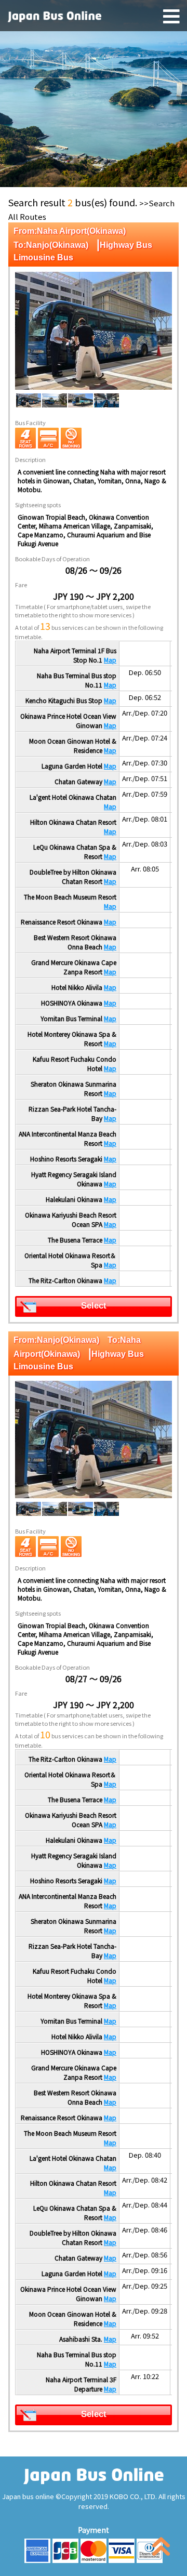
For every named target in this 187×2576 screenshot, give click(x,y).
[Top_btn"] (161, 2549)
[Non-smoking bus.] (71, 438)
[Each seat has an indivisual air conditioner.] (48, 438)
